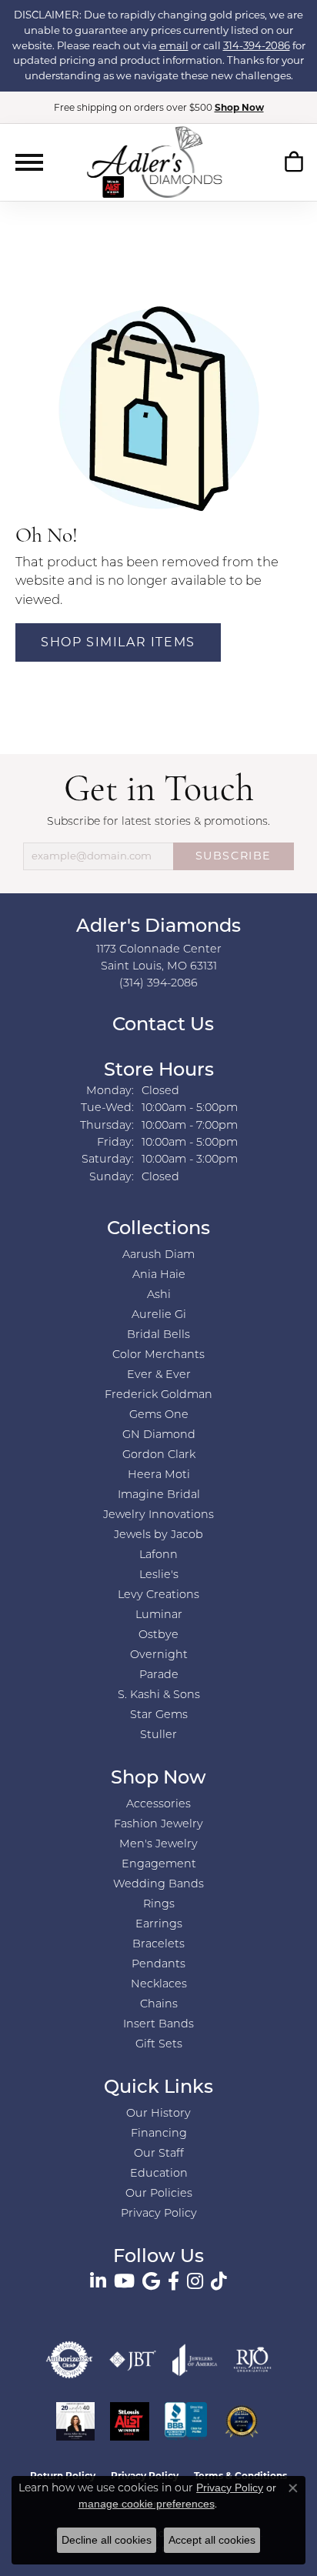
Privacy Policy (159, 2214)
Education (159, 2174)
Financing (159, 2134)
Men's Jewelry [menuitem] (158, 1845)
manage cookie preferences (147, 2504)
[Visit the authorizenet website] (69, 2360)
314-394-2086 (257, 45)
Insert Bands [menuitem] (158, 2025)
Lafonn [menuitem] (158, 1555)
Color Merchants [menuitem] (158, 1355)
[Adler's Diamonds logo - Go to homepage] (154, 162)
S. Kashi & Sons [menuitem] (159, 1695)
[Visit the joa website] (195, 2360)
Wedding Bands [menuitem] (158, 1885)
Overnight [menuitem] (159, 1655)
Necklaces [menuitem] (159, 1985)
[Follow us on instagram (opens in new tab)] (195, 2281)
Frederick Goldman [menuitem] (158, 1395)
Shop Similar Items (118, 642)
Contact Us (161, 1026)
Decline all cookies (107, 2540)
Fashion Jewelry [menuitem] (158, 1825)
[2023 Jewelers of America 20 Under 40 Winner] (75, 2421)
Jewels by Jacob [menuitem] (158, 1535)
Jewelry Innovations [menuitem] (158, 1515)
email (174, 45)
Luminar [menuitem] (159, 1615)
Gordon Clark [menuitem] (159, 1455)
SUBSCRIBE (234, 856)
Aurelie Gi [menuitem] (159, 1315)
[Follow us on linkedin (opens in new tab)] (98, 2281)
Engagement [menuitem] (159, 1865)
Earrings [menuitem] (159, 1925)
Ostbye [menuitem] (158, 1635)
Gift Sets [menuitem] (159, 2045)
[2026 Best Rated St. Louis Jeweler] (242, 2421)
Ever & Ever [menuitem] (159, 1375)
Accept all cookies (212, 2540)
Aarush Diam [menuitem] (158, 1255)
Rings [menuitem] (159, 1905)
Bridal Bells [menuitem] (158, 1335)
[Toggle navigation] (29, 162)
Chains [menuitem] (159, 2005)
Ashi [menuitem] (159, 1295)
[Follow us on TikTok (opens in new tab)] (219, 2281)
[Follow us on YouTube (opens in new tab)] (124, 2281)
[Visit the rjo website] (252, 2360)
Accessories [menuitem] (158, 1805)
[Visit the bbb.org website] (186, 2421)
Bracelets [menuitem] (158, 1945)
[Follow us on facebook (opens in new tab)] (174, 2281)
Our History (158, 2114)
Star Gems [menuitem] (159, 1715)
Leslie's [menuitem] (159, 1575)
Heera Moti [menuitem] (159, 1475)
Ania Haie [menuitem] (159, 1275)
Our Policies (159, 2194)
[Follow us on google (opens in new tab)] (151, 2281)
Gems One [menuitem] (159, 1415)
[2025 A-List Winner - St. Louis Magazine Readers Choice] (130, 2421)
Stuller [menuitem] (158, 1735)
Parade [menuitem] (159, 1675)
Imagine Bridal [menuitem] (159, 1495)
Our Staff (159, 2154)
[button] (294, 165)
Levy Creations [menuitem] (158, 1595)
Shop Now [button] (239, 107)
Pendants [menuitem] (158, 1965)
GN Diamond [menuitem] (159, 1435)
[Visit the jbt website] (133, 2360)
